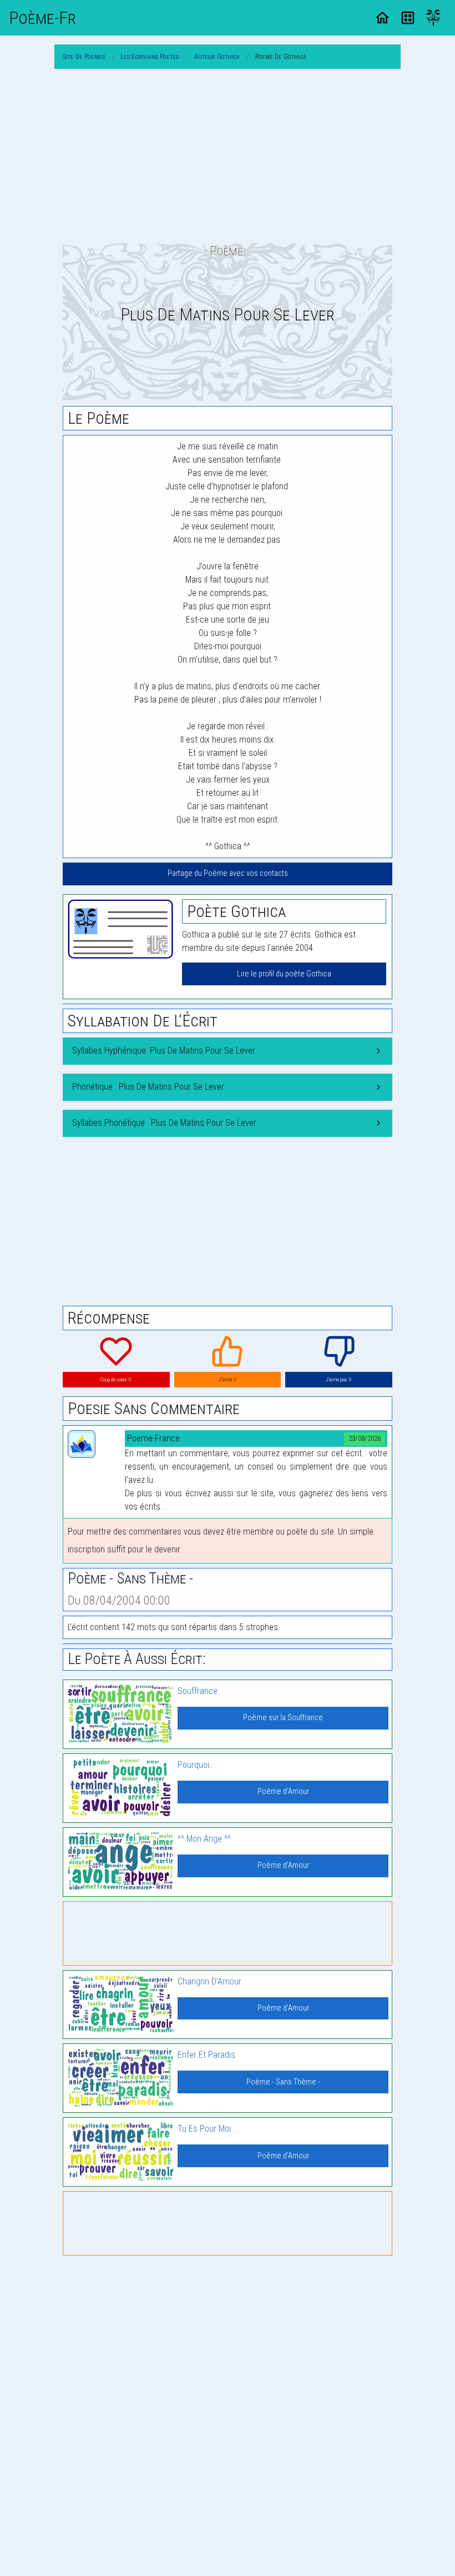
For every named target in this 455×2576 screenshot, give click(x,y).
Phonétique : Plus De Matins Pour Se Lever (148, 1087)
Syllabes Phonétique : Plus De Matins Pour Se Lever (164, 1123)
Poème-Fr (42, 18)
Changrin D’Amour (209, 1981)
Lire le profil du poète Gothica (284, 974)
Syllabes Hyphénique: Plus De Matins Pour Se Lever (164, 1051)
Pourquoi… (196, 1765)
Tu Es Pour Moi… (207, 2129)
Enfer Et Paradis (206, 2055)
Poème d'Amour (283, 1791)
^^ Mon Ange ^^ (204, 1839)
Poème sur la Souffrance (283, 1718)
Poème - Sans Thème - (283, 2082)
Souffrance (198, 1691)
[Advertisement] (228, 156)
